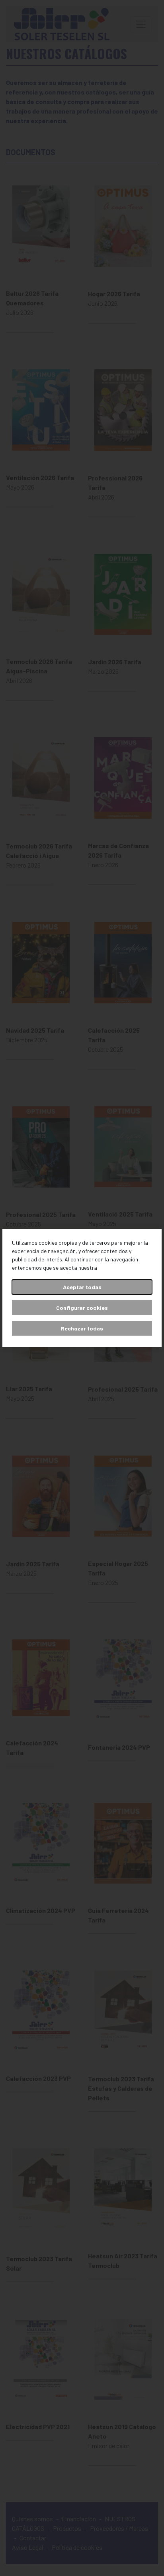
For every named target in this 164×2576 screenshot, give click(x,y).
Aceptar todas (82, 1287)
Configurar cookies (82, 1308)
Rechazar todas (82, 1328)
